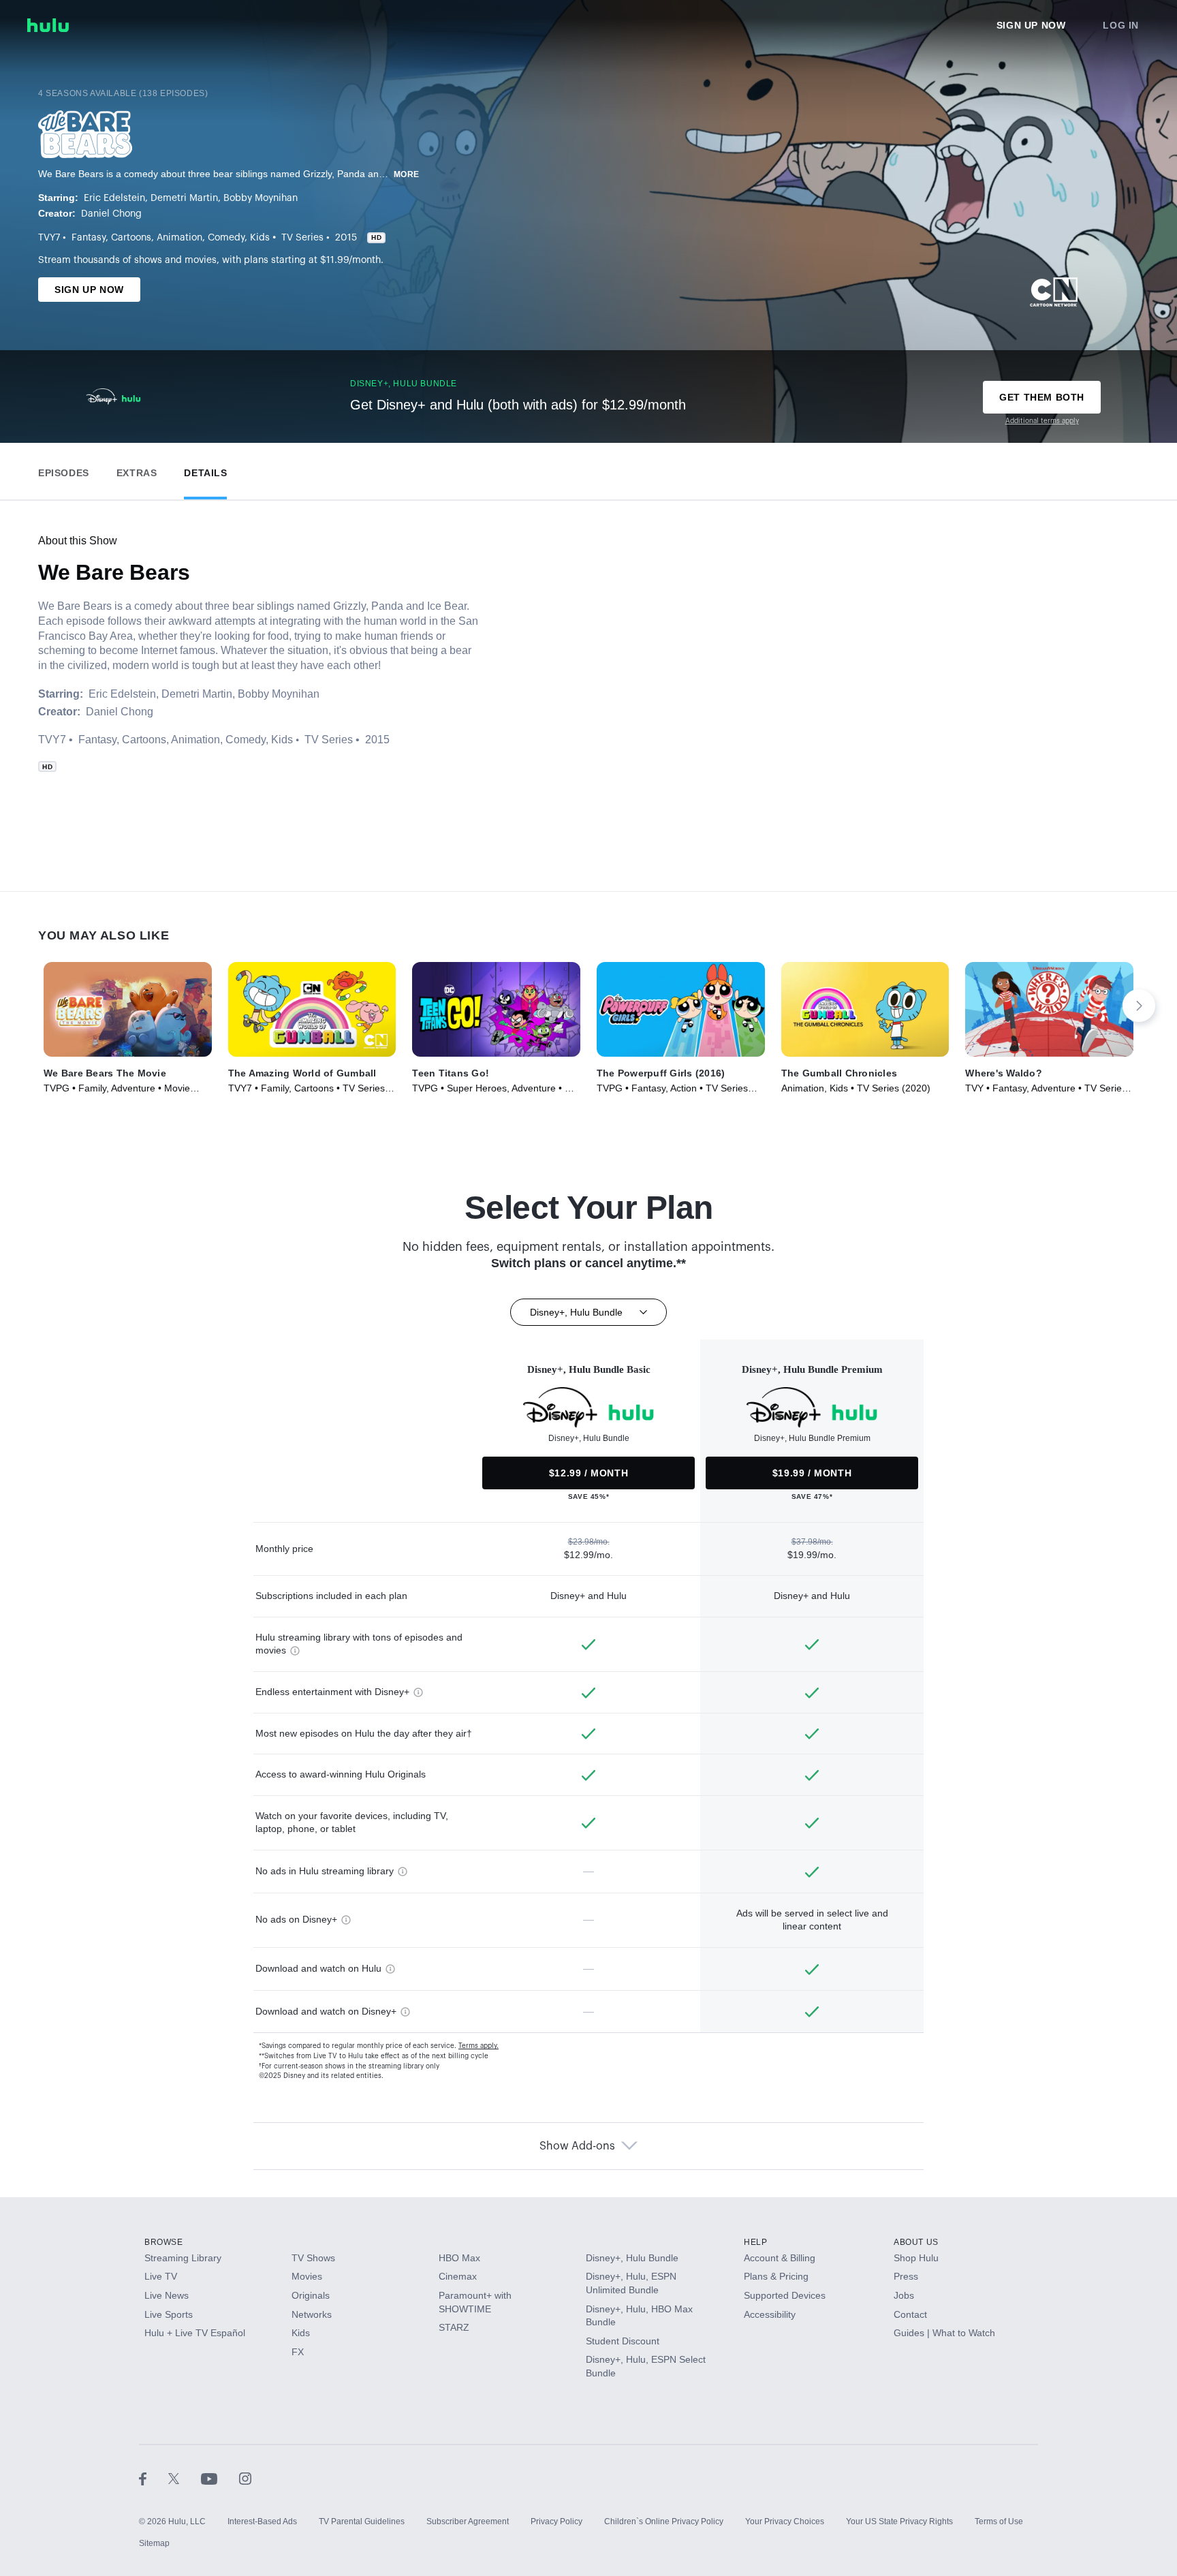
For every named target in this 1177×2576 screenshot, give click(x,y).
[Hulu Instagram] (245, 2478)
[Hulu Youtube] (220, 2478)
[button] (64, 470)
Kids (260, 238)
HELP (755, 2242)
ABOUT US (916, 2242)
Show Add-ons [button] (577, 2146)
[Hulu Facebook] (154, 2478)
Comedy (226, 238)
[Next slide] (1139, 1006)
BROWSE (164, 2242)
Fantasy (89, 238)
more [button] (407, 174)
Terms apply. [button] (478, 2046)
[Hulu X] (185, 2478)
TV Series (302, 238)
